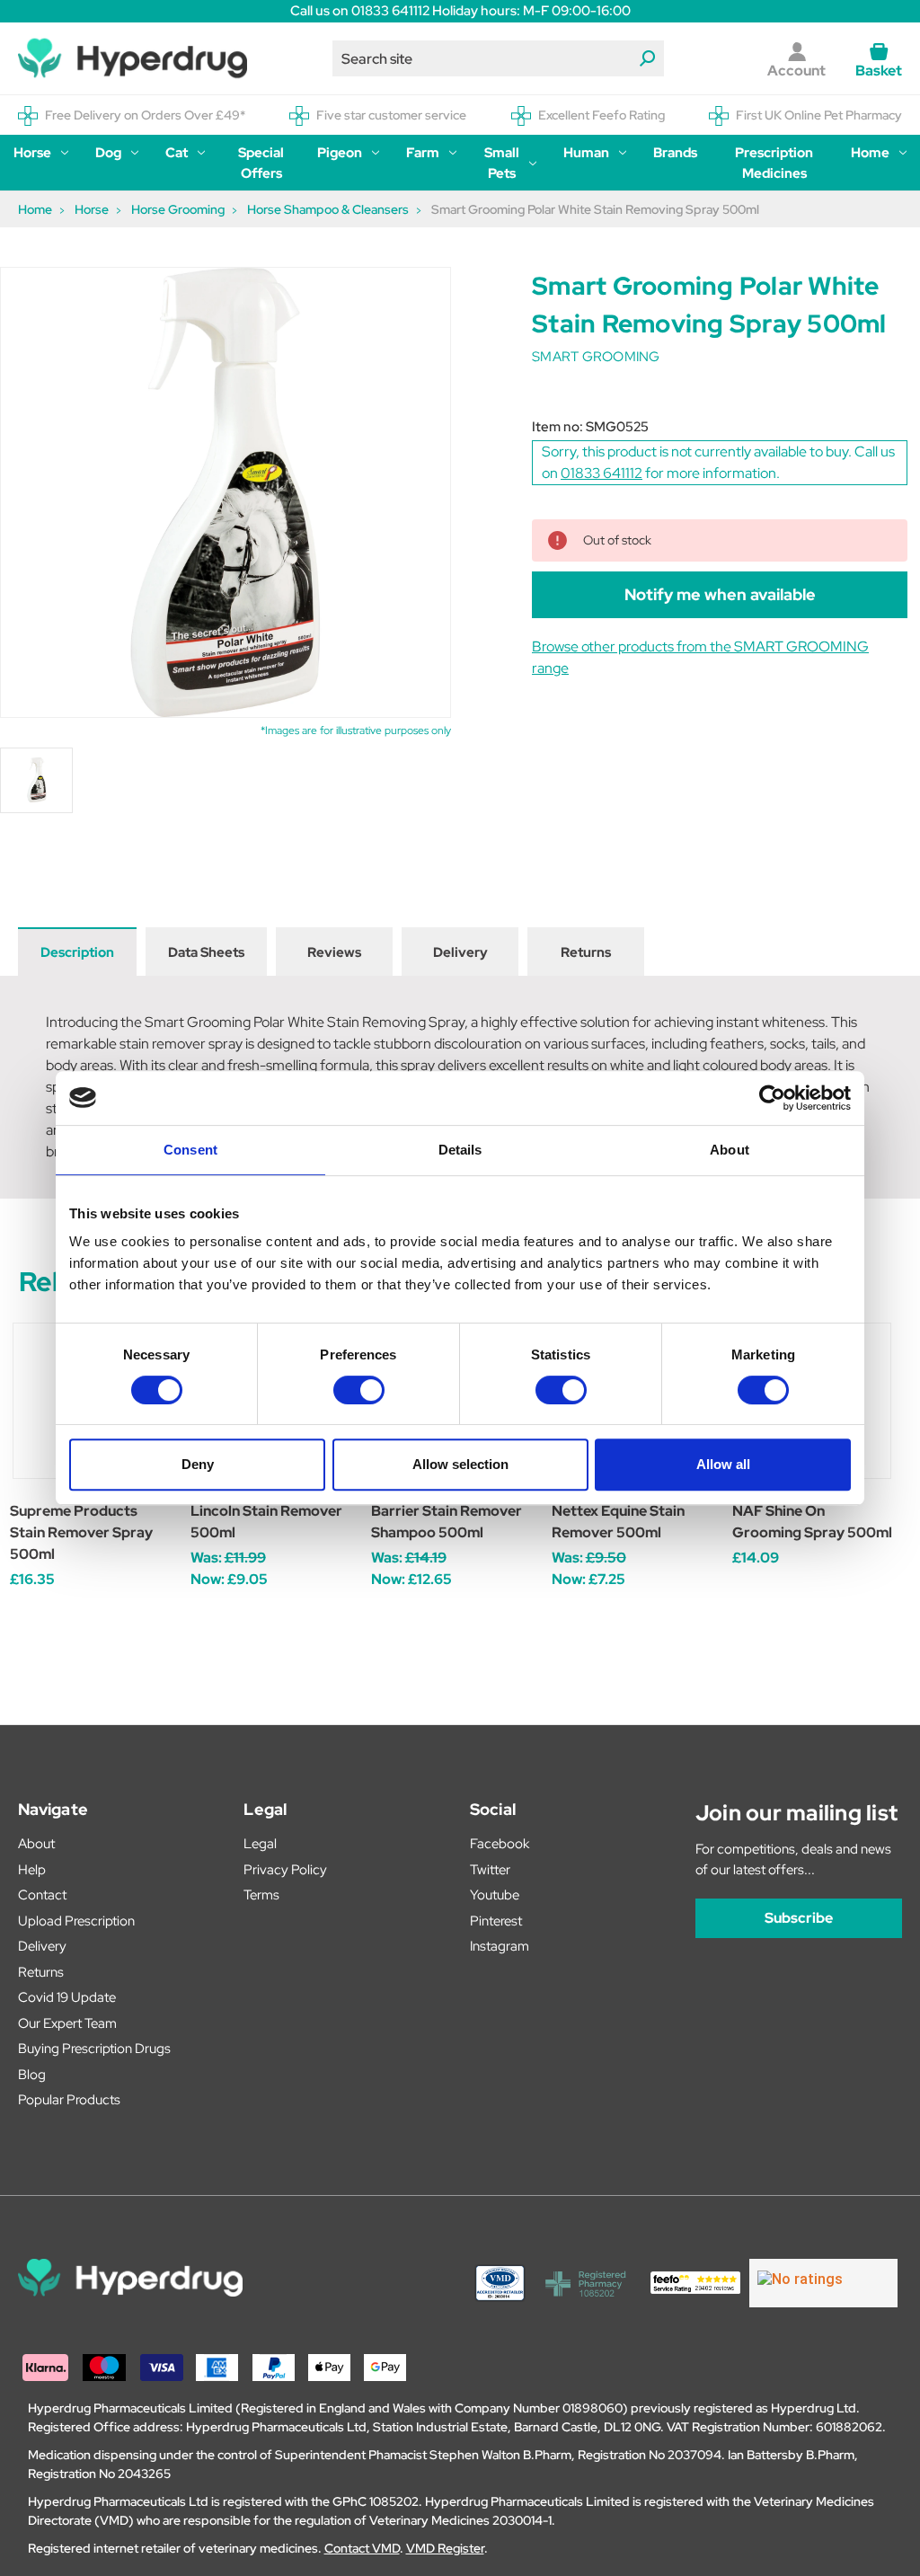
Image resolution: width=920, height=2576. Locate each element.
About (36, 1844)
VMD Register (445, 2548)
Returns (586, 952)
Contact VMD (362, 2548)
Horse (32, 153)
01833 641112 (602, 473)
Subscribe (799, 1918)
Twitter (490, 1870)
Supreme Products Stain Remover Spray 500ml (81, 1532)
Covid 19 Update (67, 1997)
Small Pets (502, 163)
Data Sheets (206, 952)
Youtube (495, 1895)
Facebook (500, 1844)
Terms (261, 1895)
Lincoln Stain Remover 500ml (266, 1522)
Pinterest (496, 1921)
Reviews (334, 952)
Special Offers (261, 163)
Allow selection (460, 1464)
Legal (260, 1844)
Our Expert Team (67, 2023)
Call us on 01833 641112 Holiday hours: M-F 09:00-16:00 (460, 11)
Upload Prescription (76, 1921)
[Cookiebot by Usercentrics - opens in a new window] (772, 1098)
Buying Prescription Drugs (94, 2049)
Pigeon (340, 153)
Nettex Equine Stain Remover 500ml (618, 1522)
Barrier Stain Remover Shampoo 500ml (447, 1522)
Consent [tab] (190, 1150)
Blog (32, 2075)
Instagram (500, 1946)
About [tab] (730, 1150)
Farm (423, 153)
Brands (675, 153)
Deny (198, 1464)
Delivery (460, 952)
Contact (42, 1895)
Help (32, 1870)
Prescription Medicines (774, 163)
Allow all (723, 1464)
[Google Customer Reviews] (823, 2283)
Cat (177, 153)
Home (870, 153)
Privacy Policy (285, 1870)
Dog (108, 153)
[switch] (359, 1390)
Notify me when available (720, 594)
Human (586, 153)
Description (77, 952)
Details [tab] (460, 1150)
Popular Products (69, 2100)
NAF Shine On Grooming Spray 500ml (812, 1522)
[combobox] (499, 58)
